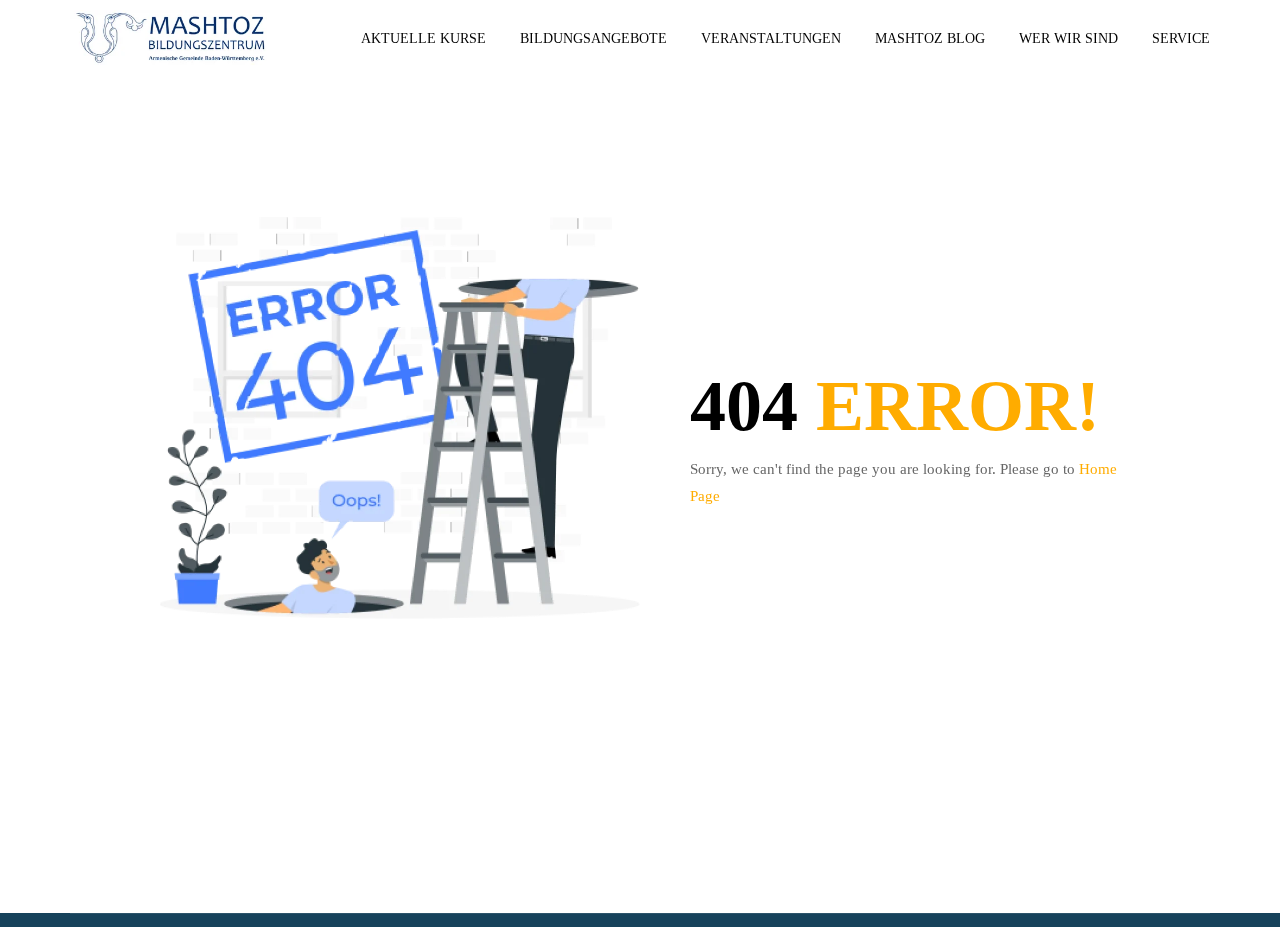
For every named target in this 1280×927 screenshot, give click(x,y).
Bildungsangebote (593, 38)
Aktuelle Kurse (423, 38)
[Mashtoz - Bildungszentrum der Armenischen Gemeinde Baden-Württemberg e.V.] (170, 38)
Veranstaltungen (771, 38)
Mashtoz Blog (930, 38)
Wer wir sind (1068, 38)
